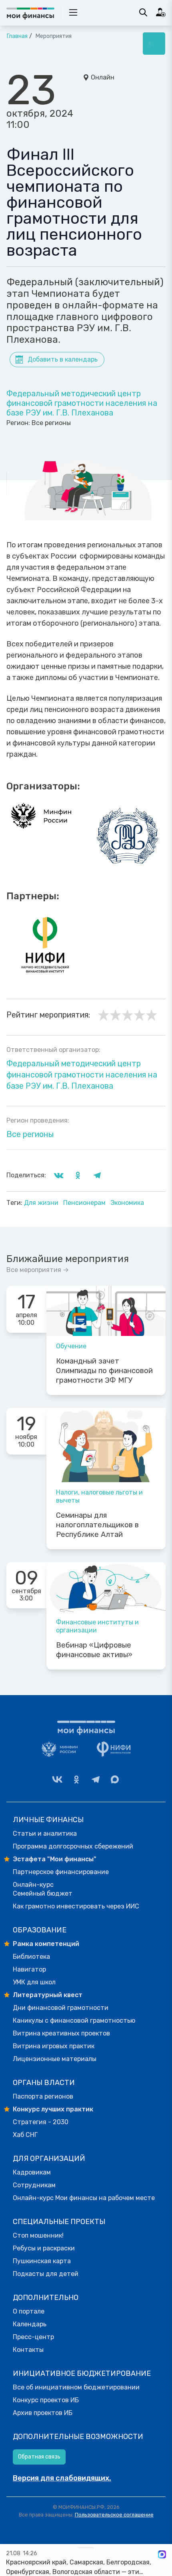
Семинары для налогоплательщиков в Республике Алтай (97, 1525)
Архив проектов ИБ (43, 2413)
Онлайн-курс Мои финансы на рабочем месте (84, 2198)
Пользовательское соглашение (114, 2515)
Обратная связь (39, 2457)
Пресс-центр (33, 2337)
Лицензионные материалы (55, 2059)
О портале (29, 2311)
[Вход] (161, 12)
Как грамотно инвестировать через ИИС (76, 1906)
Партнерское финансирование (61, 1872)
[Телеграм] (96, 1779)
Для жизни (42, 1203)
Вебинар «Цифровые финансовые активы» (94, 1650)
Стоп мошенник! (38, 2235)
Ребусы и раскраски (44, 2248)
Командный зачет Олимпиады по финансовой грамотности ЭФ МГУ (104, 1371)
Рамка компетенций (46, 1944)
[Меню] (154, 44)
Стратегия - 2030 (41, 2122)
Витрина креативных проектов (61, 2033)
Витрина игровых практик (54, 2046)
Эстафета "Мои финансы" (55, 1859)
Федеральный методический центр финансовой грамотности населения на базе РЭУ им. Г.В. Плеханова (82, 403)
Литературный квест (48, 1995)
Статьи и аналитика (45, 1834)
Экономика (127, 1203)
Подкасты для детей (46, 2274)
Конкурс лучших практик (53, 2109)
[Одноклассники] (76, 1779)
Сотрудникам (34, 2185)
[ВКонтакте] (57, 1779)
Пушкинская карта (42, 2261)
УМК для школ (34, 1982)
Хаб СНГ (25, 2135)
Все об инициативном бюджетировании (76, 2387)
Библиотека (31, 1957)
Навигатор (29, 1969)
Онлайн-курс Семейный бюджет (43, 1889)
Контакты (28, 2350)
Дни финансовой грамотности (61, 2008)
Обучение (71, 1346)
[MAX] (115, 1779)
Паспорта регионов (43, 2096)
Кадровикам (32, 2172)
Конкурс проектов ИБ (46, 2400)
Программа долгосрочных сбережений (73, 1846)
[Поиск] (143, 12)
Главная (17, 36)
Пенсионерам (85, 1203)
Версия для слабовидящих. (62, 2478)
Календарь (30, 2324)
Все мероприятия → (38, 1270)
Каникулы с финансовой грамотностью (74, 2020)
